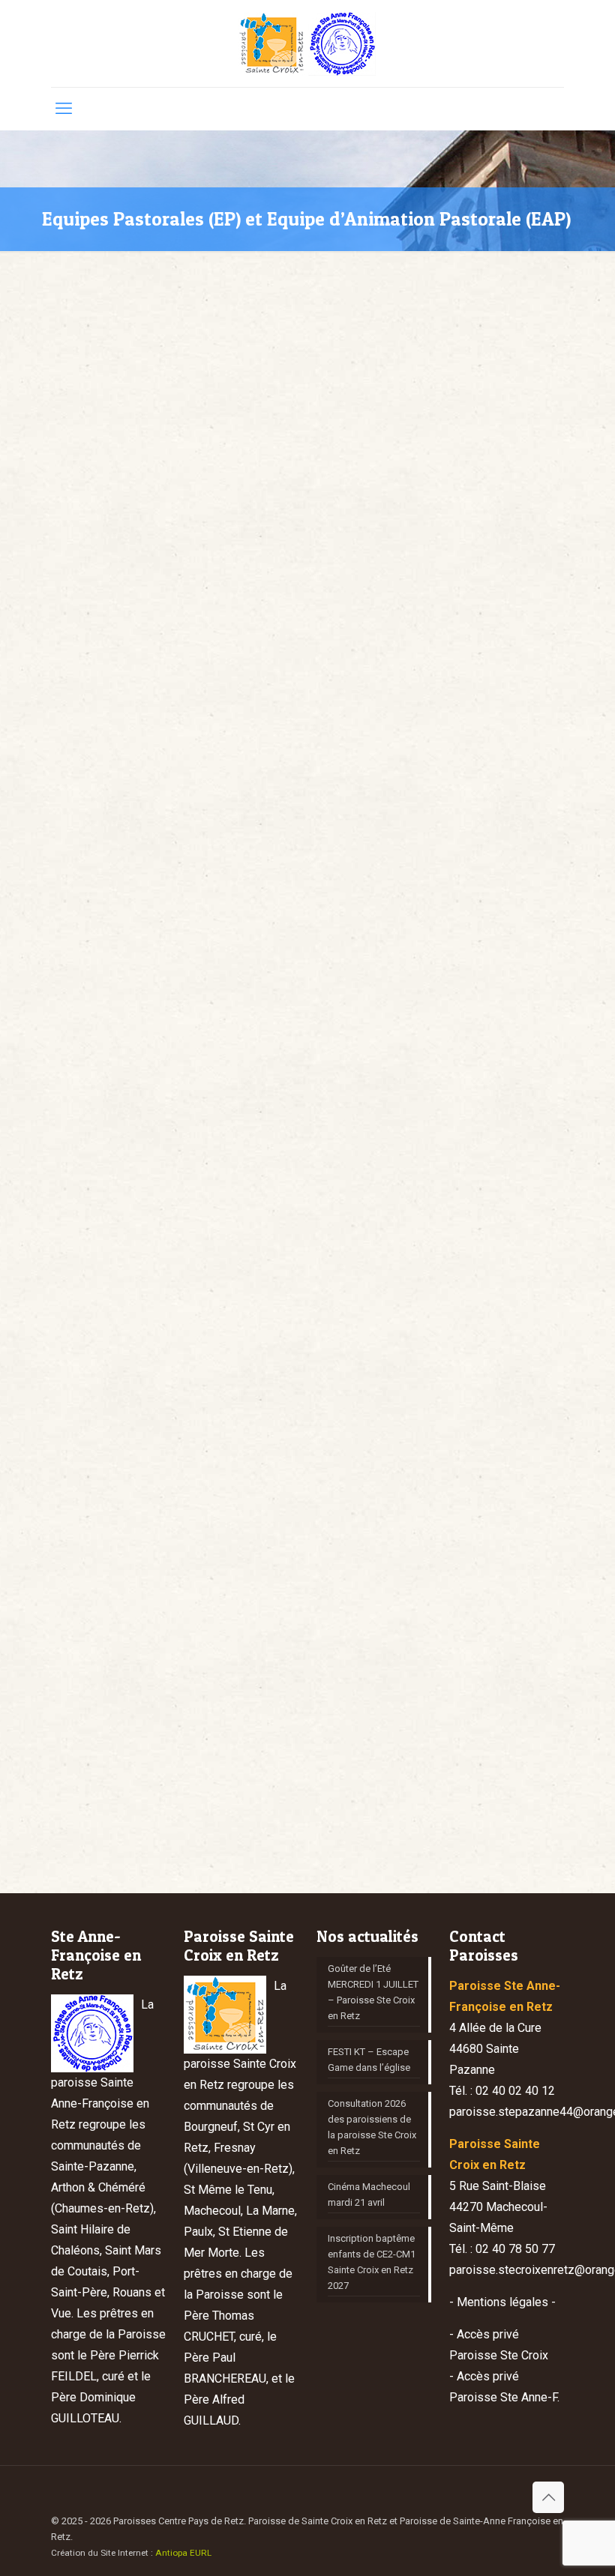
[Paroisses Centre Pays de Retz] (308, 43)
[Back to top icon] (548, 2497)
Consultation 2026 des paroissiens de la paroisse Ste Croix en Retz (372, 2127)
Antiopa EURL (183, 2553)
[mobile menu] (64, 109)
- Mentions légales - (502, 2302)
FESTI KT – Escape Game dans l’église (369, 2060)
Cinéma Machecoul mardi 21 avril (369, 2195)
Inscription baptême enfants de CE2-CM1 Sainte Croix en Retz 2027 (372, 2262)
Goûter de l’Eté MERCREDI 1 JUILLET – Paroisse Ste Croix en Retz (373, 1992)
